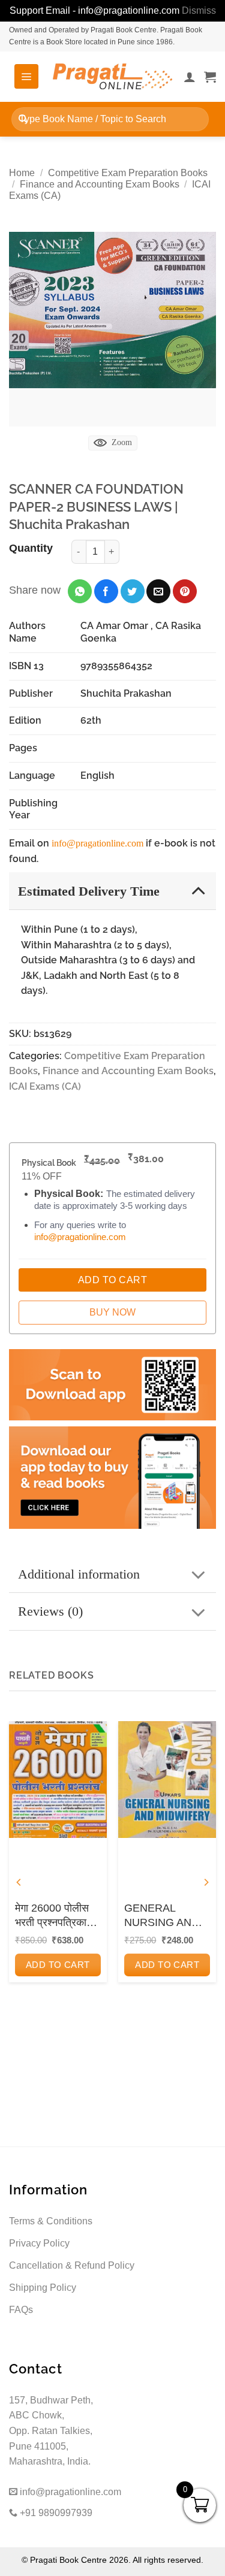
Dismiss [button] (199, 10)
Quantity (31, 548)
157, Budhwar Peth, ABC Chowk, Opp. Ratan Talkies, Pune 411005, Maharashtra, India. (51, 2431)
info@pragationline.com (97, 843)
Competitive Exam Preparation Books (128, 173)
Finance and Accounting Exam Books (100, 184)
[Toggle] (198, 891)
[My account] (190, 77)
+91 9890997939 (55, 2513)
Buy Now (112, 1312)
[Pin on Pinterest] (185, 591)
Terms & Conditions (51, 2221)
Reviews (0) (50, 1611)
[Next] (206, 1883)
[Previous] (19, 1883)
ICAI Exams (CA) (45, 1086)
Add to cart (58, 1965)
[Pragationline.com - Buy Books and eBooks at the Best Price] (113, 76)
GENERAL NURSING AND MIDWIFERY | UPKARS (162, 1916)
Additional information (79, 1574)
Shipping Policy (43, 2288)
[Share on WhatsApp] (80, 591)
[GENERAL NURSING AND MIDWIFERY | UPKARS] (167, 1780)
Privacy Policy (39, 2243)
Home (22, 173)
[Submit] (23, 119)
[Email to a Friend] (158, 591)
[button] (26, 76)
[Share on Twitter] (133, 591)
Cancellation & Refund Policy (72, 2265)
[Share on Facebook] (106, 591)
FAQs (21, 2310)
